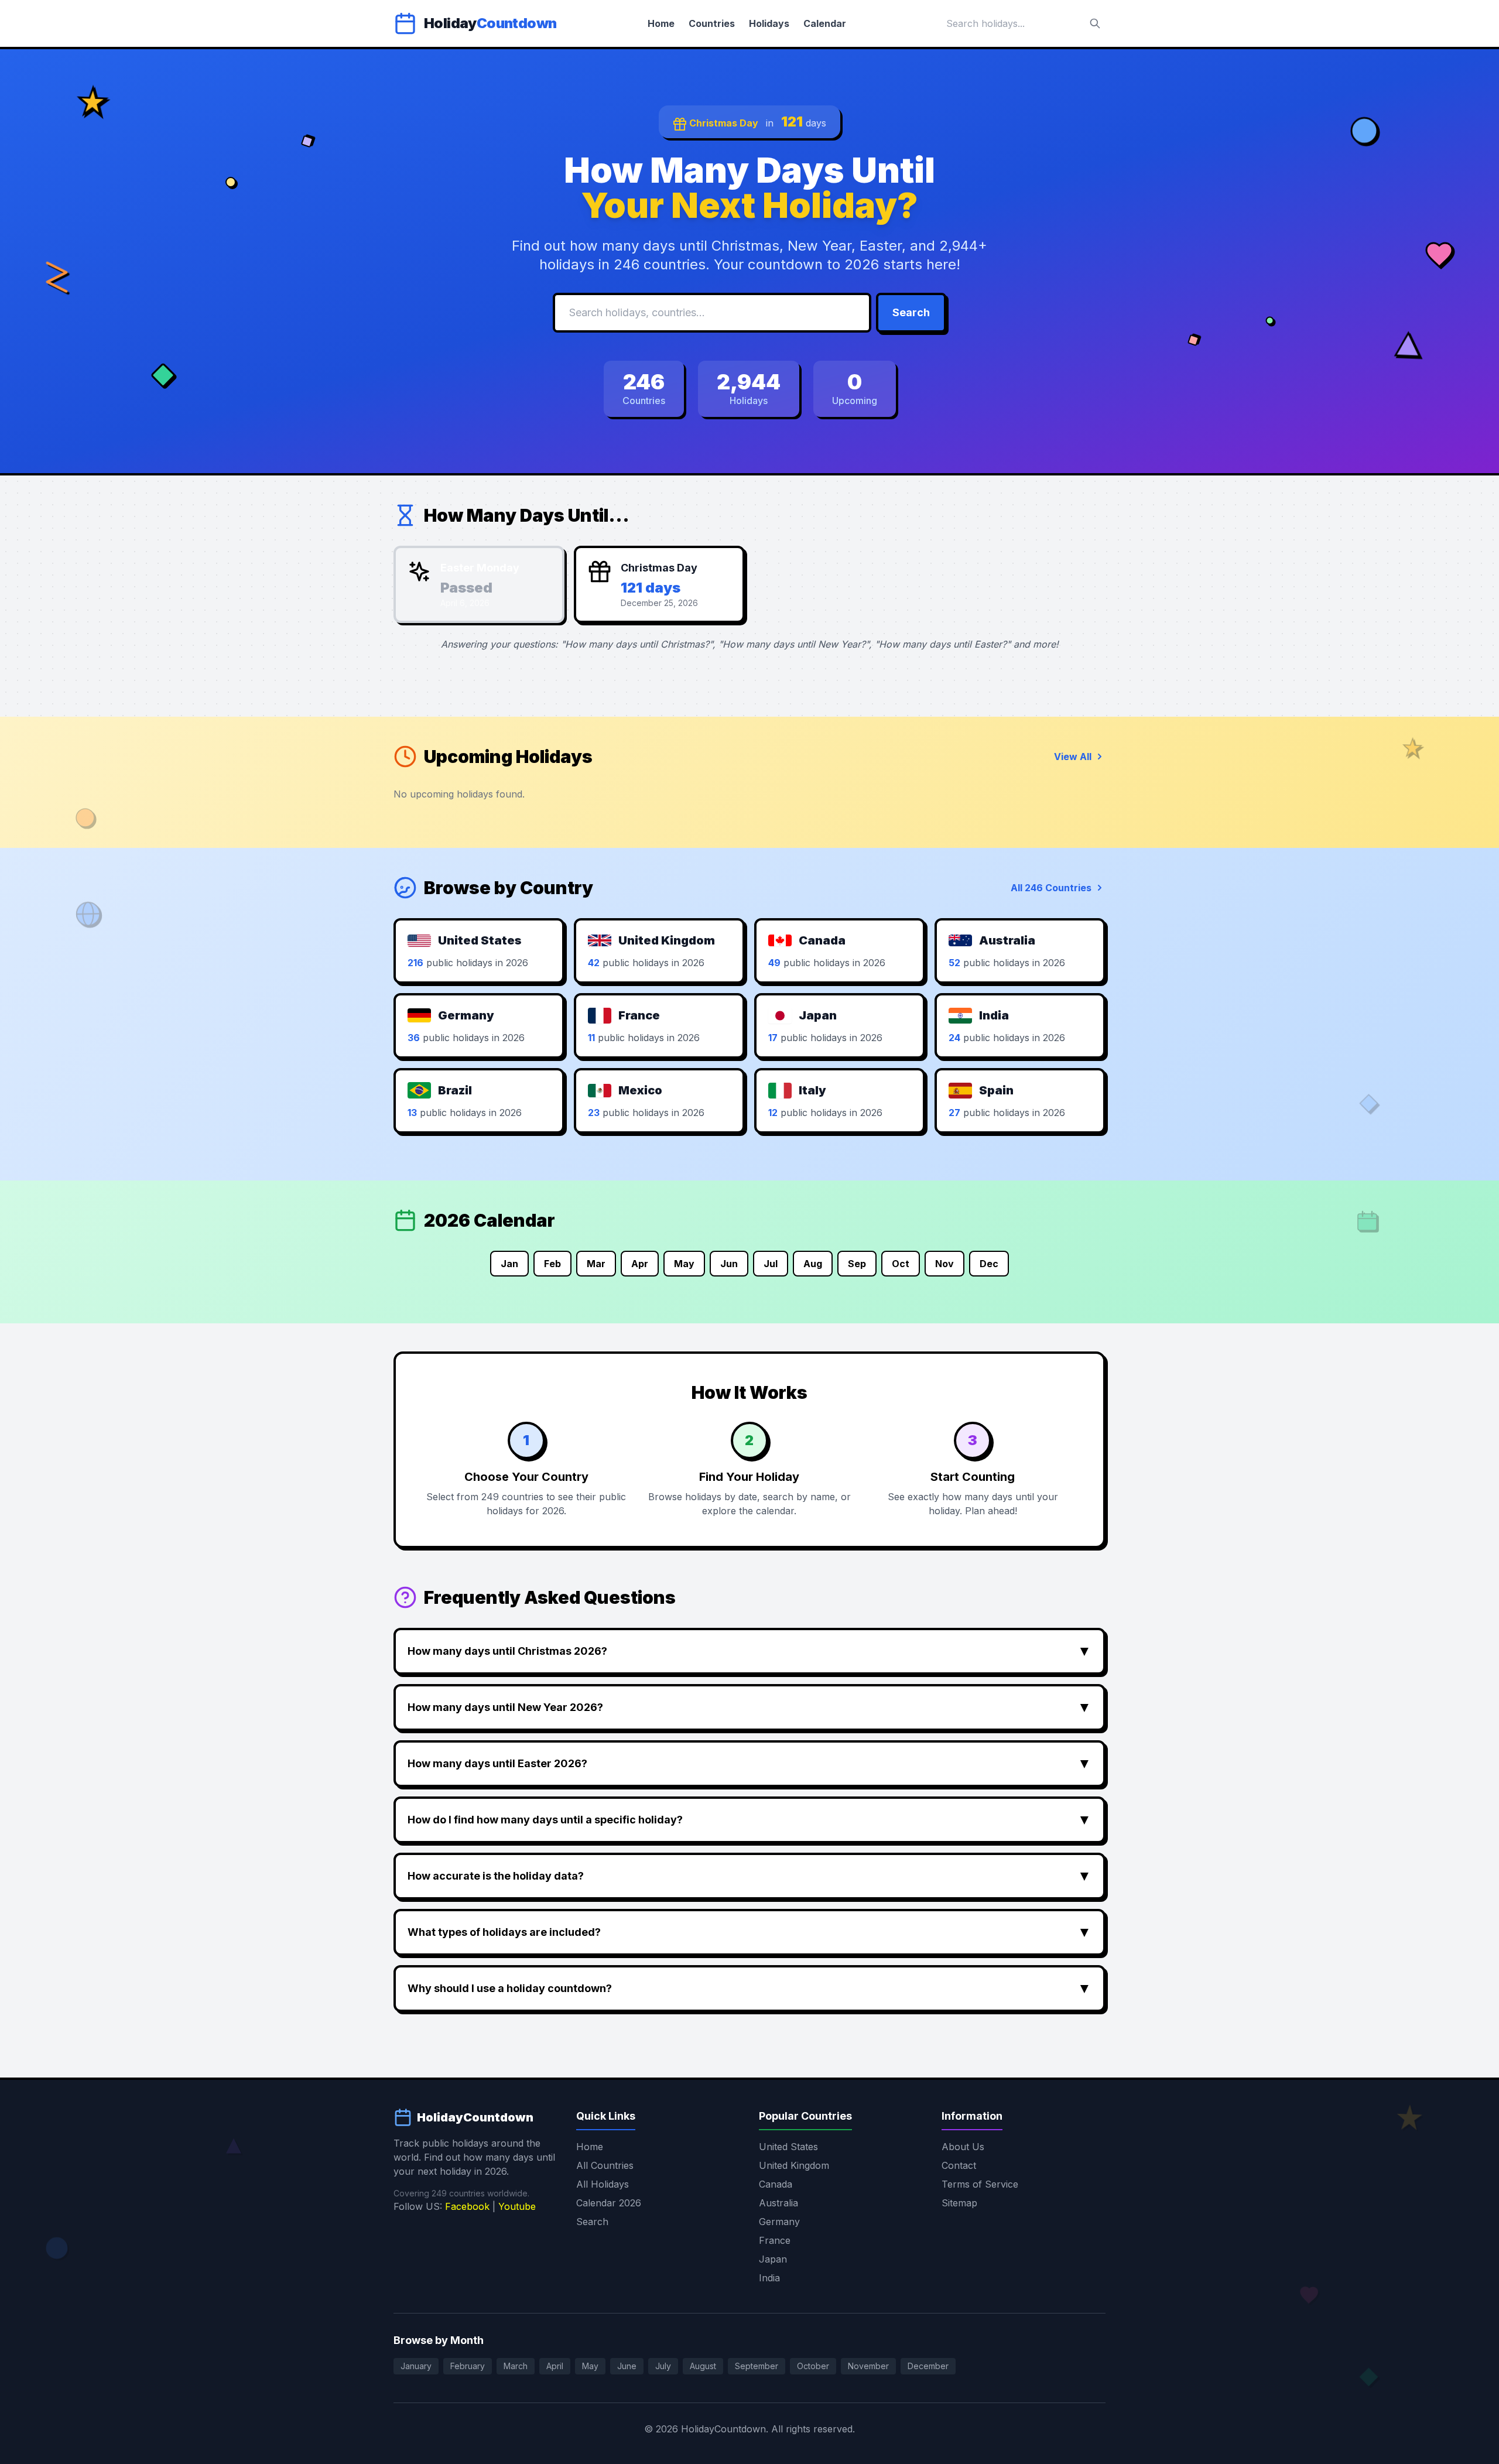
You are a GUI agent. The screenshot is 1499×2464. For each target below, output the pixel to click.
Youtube (517, 2206)
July (663, 2366)
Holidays (769, 23)
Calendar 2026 (609, 2203)
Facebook (467, 2206)
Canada (776, 2184)
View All (1073, 757)
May (684, 1264)
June (627, 2366)
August (703, 2366)
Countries (712, 23)
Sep (857, 1264)
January (416, 2366)
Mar (596, 1264)
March (516, 2366)
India (769, 2278)
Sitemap (959, 2203)
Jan (509, 1264)
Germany (779, 2222)
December (928, 2366)
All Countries (605, 2165)
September (757, 2366)
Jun (729, 1264)
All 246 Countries (1051, 888)
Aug (813, 1264)
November (868, 2366)
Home (661, 23)
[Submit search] (1095, 23)
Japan (773, 2259)
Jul (771, 1264)
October (813, 2366)
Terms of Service (980, 2184)
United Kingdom (794, 2165)
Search (911, 312)
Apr (640, 1264)
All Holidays (603, 2184)
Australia (778, 2203)
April (555, 2366)
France (775, 2240)
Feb (552, 1264)
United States (788, 2147)
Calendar (825, 23)
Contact (959, 2165)
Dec (989, 1264)
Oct (901, 1264)
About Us (963, 2147)
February (468, 2366)
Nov (944, 1264)
